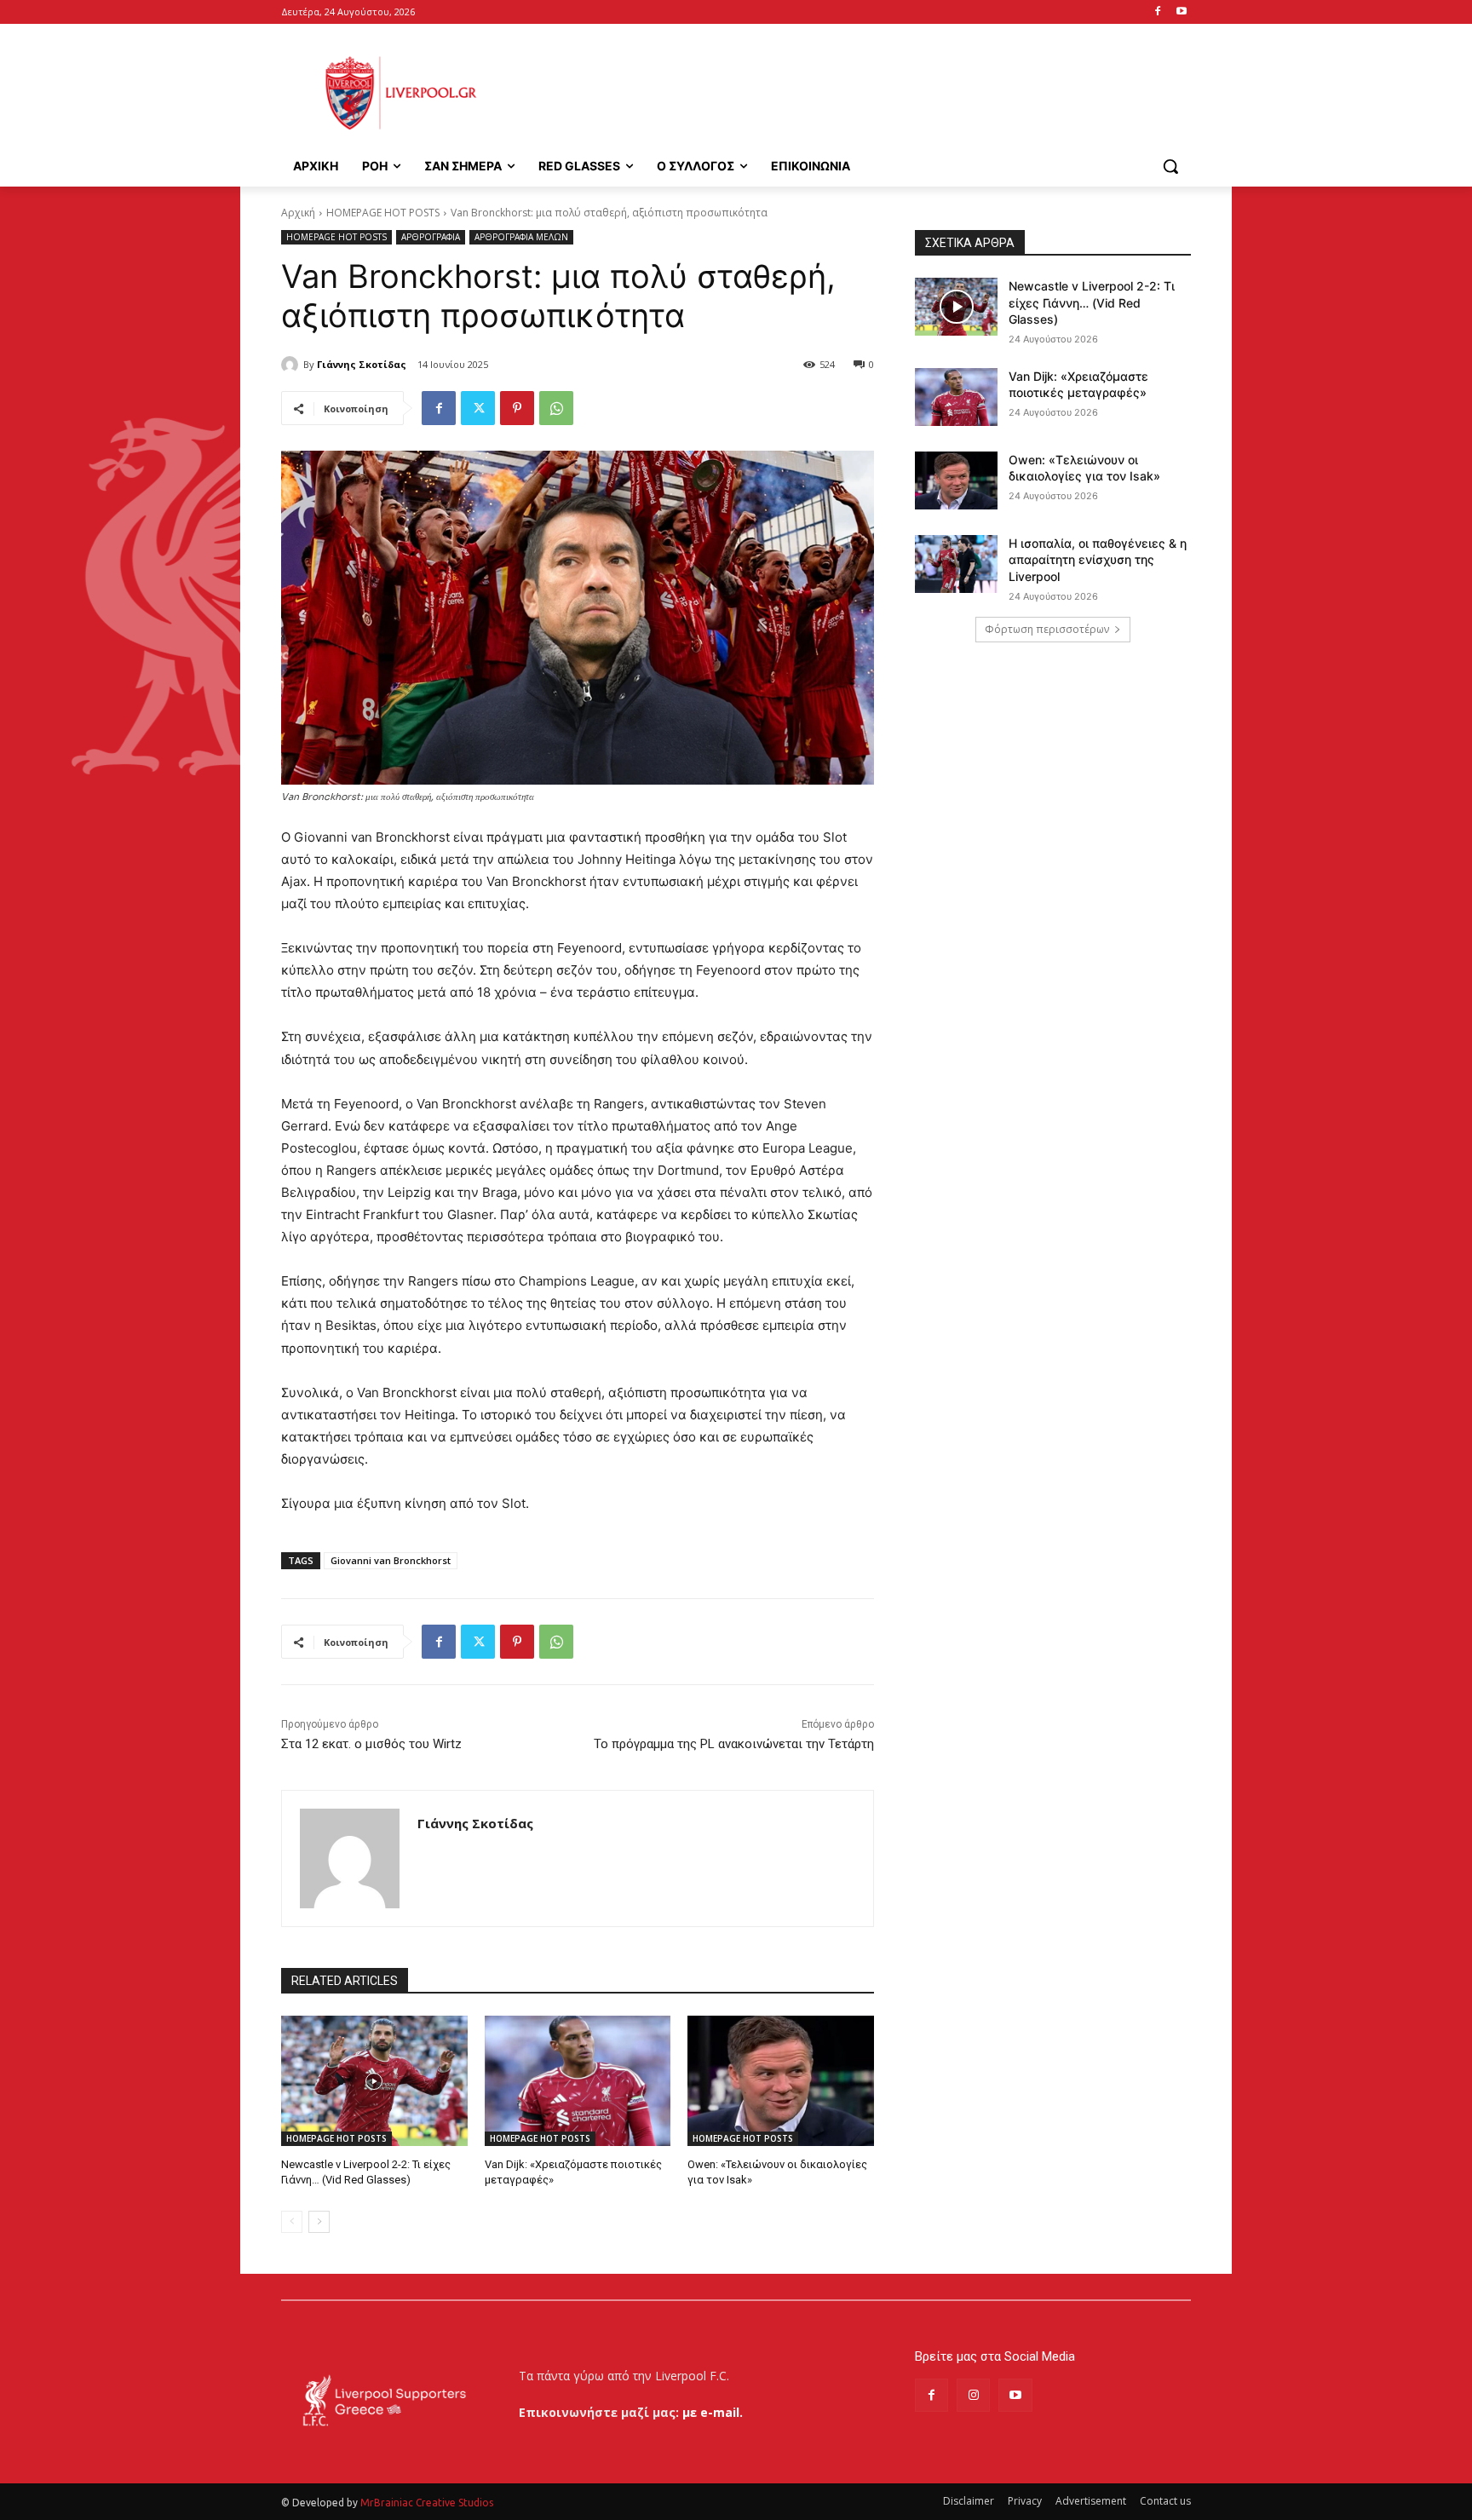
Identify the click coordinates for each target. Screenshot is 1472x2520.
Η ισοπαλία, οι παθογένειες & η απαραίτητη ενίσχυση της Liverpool (1098, 560)
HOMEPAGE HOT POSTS (383, 213)
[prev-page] (292, 2222)
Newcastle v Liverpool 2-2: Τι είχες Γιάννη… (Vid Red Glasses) (1092, 302)
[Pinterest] (517, 408)
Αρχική (298, 213)
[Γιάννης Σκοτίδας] (292, 365)
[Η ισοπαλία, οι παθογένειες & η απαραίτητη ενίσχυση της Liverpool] (956, 564)
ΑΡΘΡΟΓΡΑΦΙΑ (431, 237)
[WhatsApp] (556, 408)
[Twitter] (478, 408)
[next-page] (319, 2222)
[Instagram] (973, 2395)
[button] (1170, 166)
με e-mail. (713, 2412)
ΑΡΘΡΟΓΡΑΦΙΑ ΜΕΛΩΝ (521, 237)
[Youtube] (1181, 12)
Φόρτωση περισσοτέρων (1047, 629)
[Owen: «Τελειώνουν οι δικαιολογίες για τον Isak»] (781, 2081)
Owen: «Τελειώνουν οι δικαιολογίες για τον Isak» (1084, 468)
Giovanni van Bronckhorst (391, 1560)
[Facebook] (1157, 12)
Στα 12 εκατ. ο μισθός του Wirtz (371, 1744)
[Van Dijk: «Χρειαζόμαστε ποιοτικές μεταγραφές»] (578, 2081)
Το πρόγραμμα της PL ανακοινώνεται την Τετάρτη (734, 1744)
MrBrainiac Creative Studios (427, 2503)
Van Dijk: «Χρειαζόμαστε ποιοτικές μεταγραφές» (1078, 385)
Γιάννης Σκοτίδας (362, 364)
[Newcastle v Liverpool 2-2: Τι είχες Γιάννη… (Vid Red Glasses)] (374, 2081)
